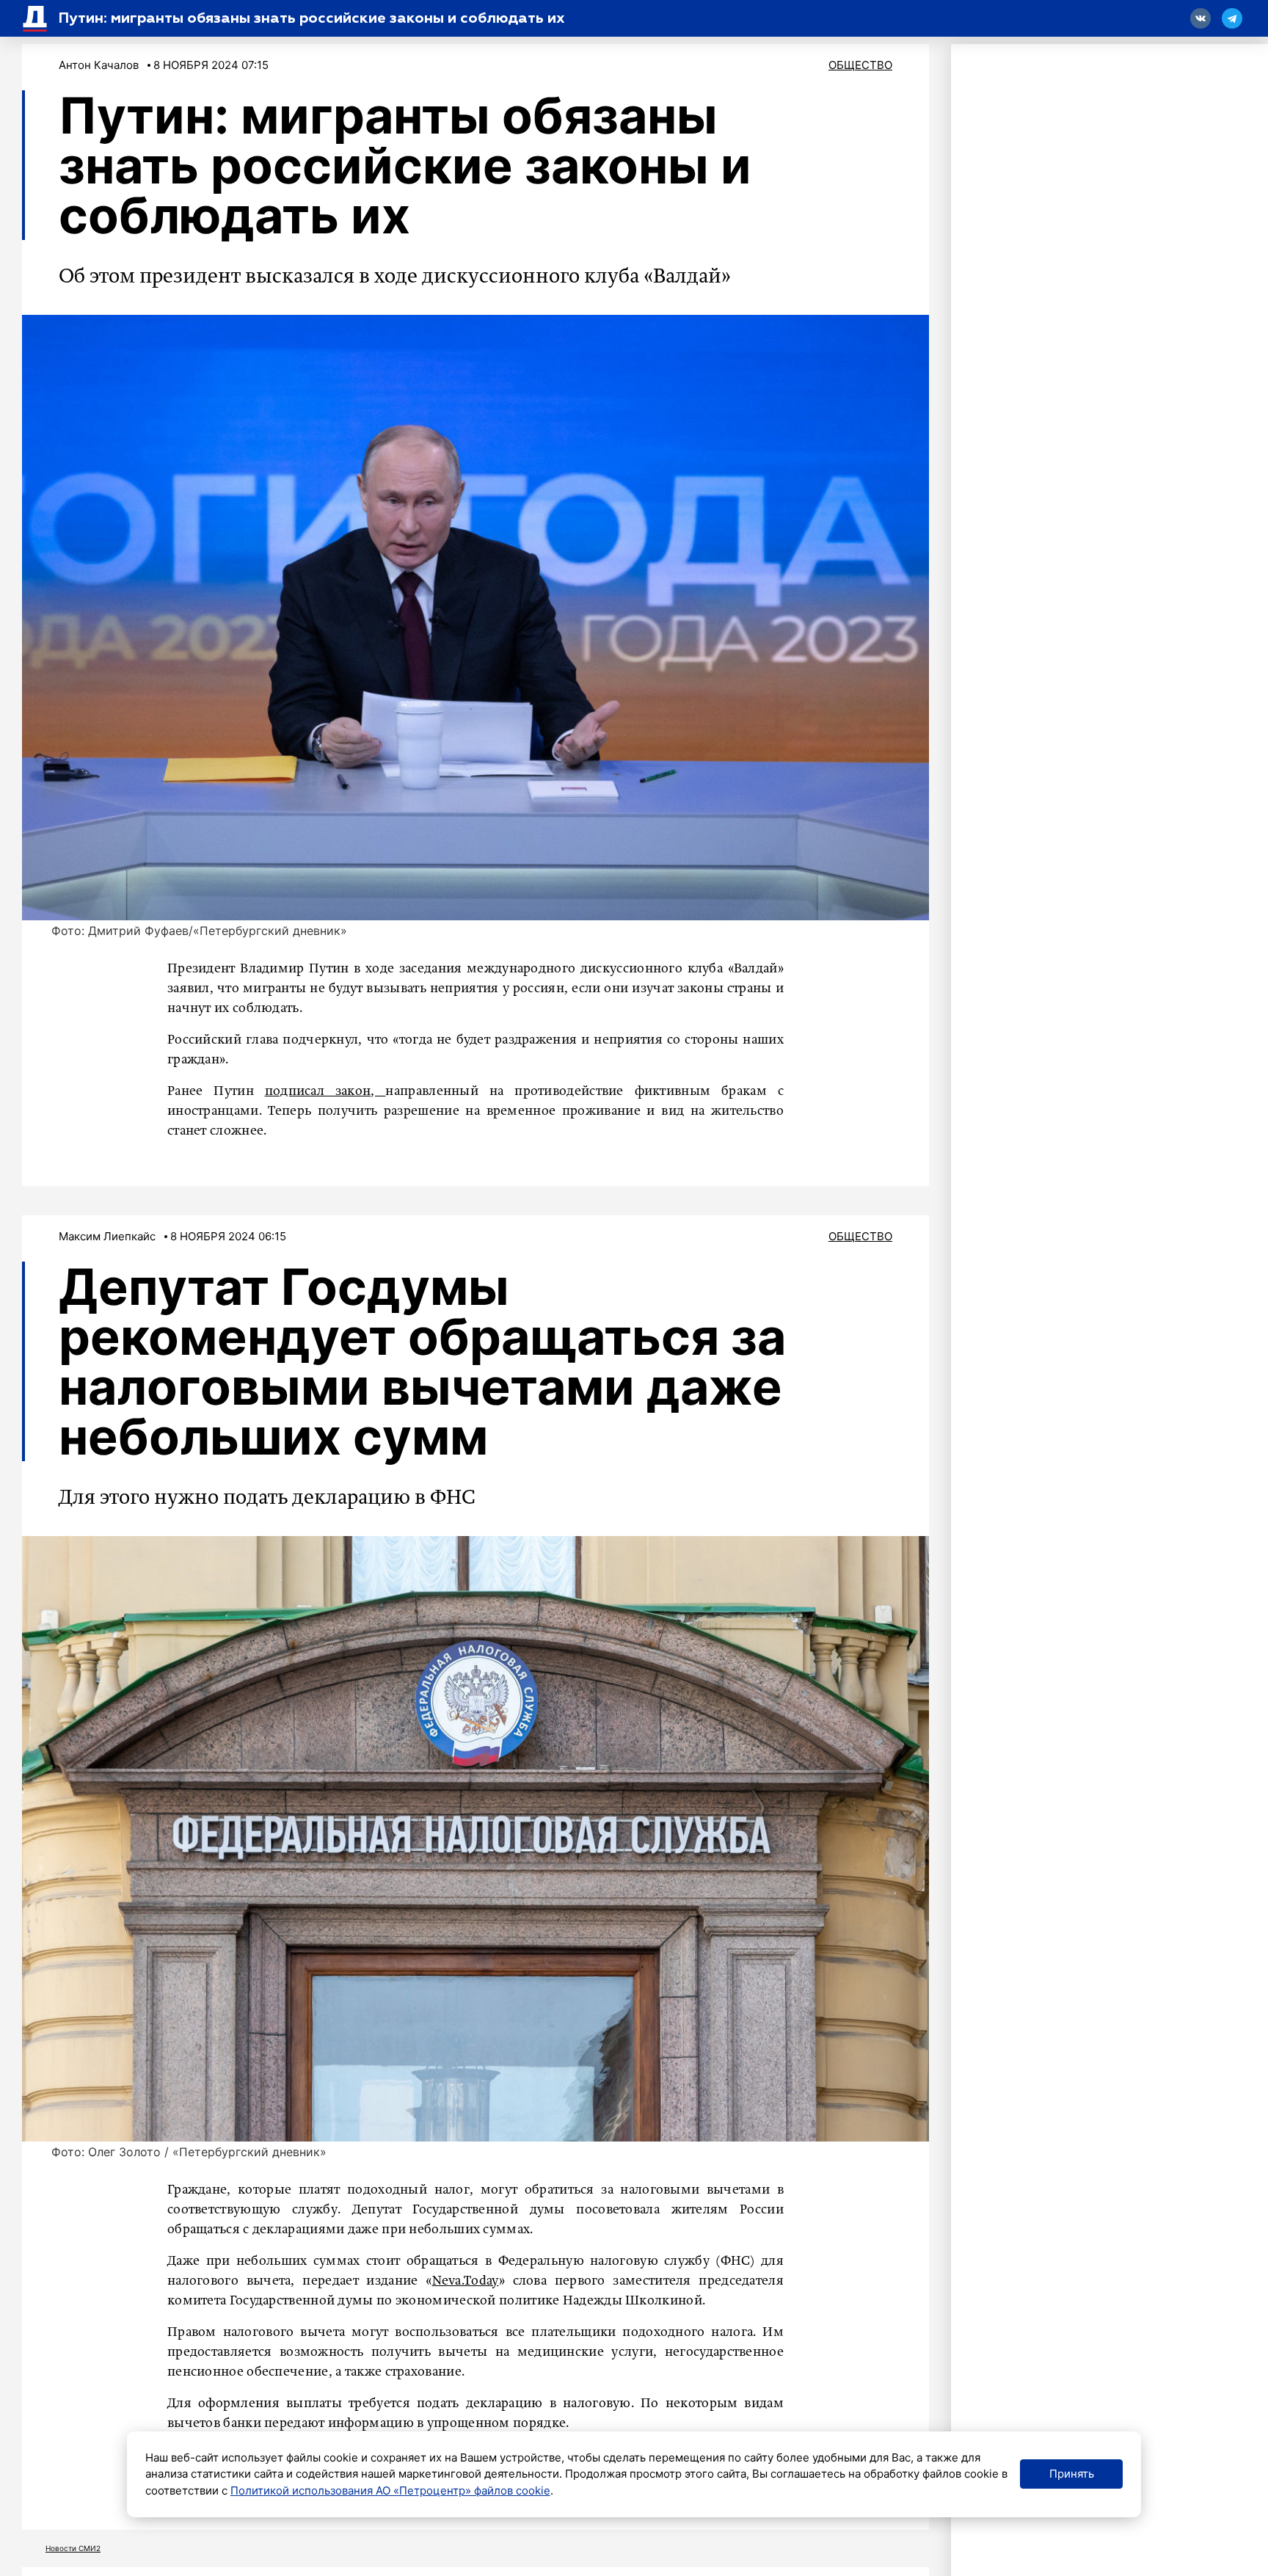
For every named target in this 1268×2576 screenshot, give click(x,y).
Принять (1072, 2474)
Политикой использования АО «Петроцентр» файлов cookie (390, 2491)
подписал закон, (325, 1091)
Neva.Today (466, 2281)
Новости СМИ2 (73, 2548)
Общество (860, 65)
